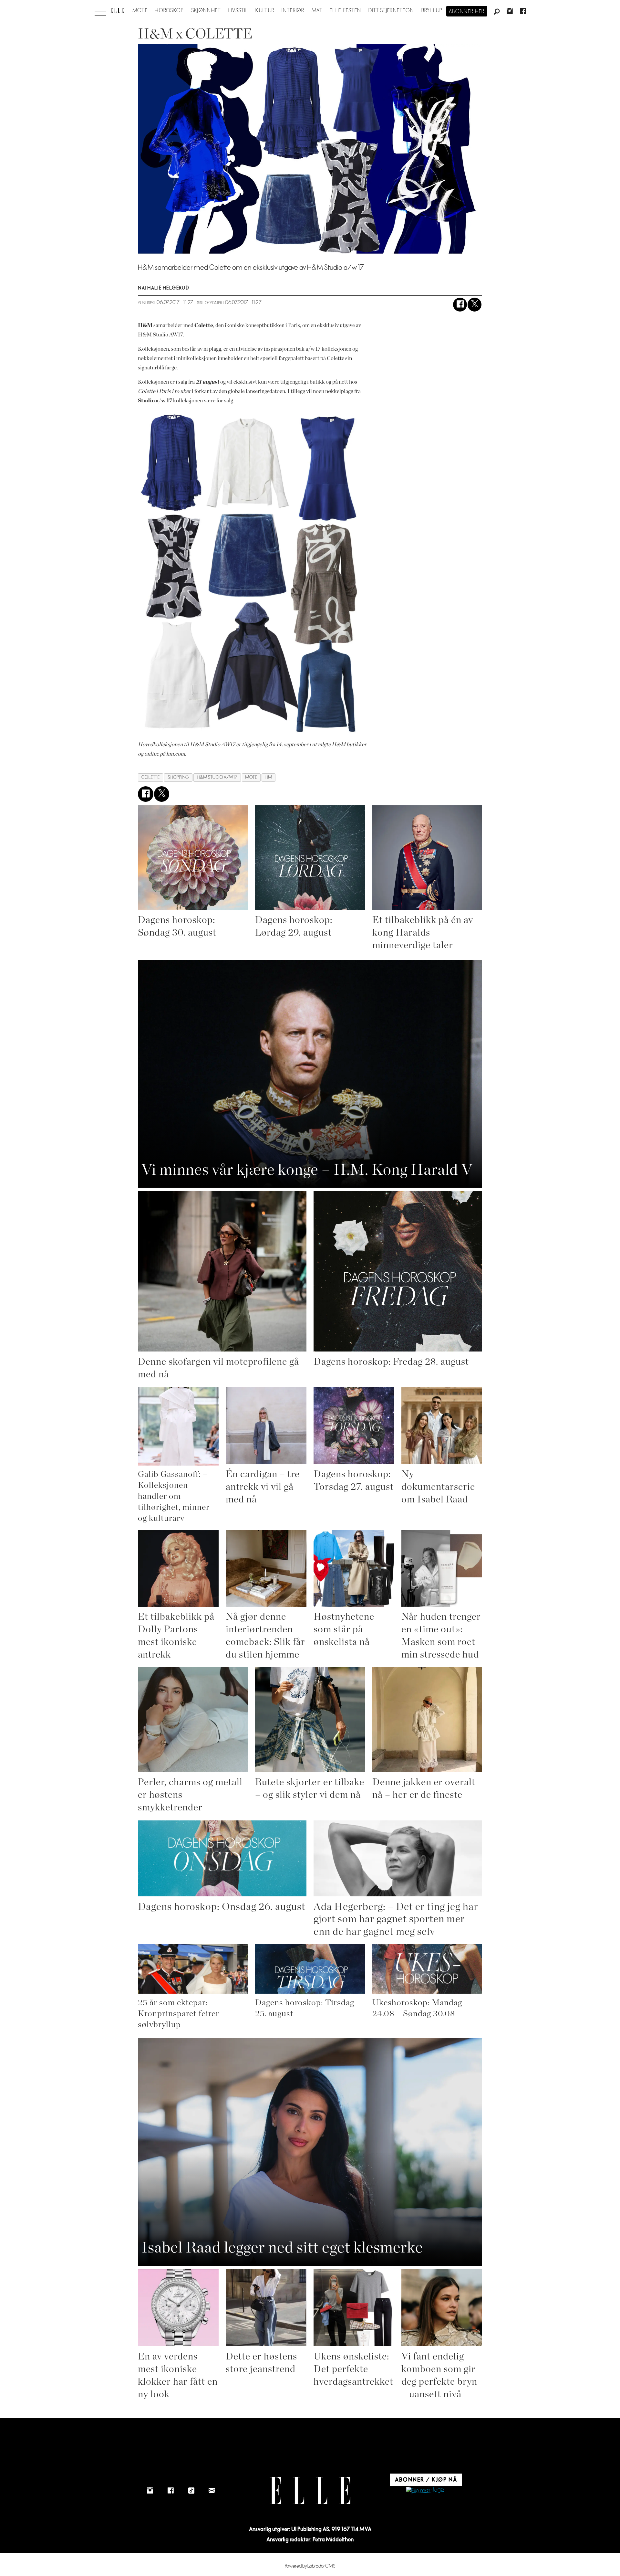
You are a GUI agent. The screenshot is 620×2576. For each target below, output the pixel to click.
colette (151, 777)
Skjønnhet (206, 11)
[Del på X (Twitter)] (475, 305)
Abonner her (467, 12)
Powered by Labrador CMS (310, 2566)
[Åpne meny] (100, 10)
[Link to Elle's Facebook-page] (170, 2491)
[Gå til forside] (117, 10)
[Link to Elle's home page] (310, 2491)
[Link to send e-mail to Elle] (212, 2491)
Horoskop (169, 11)
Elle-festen (345, 11)
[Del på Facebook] (460, 305)
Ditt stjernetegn (391, 11)
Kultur (265, 11)
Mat (317, 11)
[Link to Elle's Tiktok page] (191, 2491)
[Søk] (497, 12)
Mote (140, 11)
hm (268, 777)
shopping (178, 777)
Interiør (293, 11)
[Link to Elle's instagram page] (150, 2491)
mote (251, 777)
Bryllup (432, 11)
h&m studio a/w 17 (217, 777)
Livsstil (238, 11)
